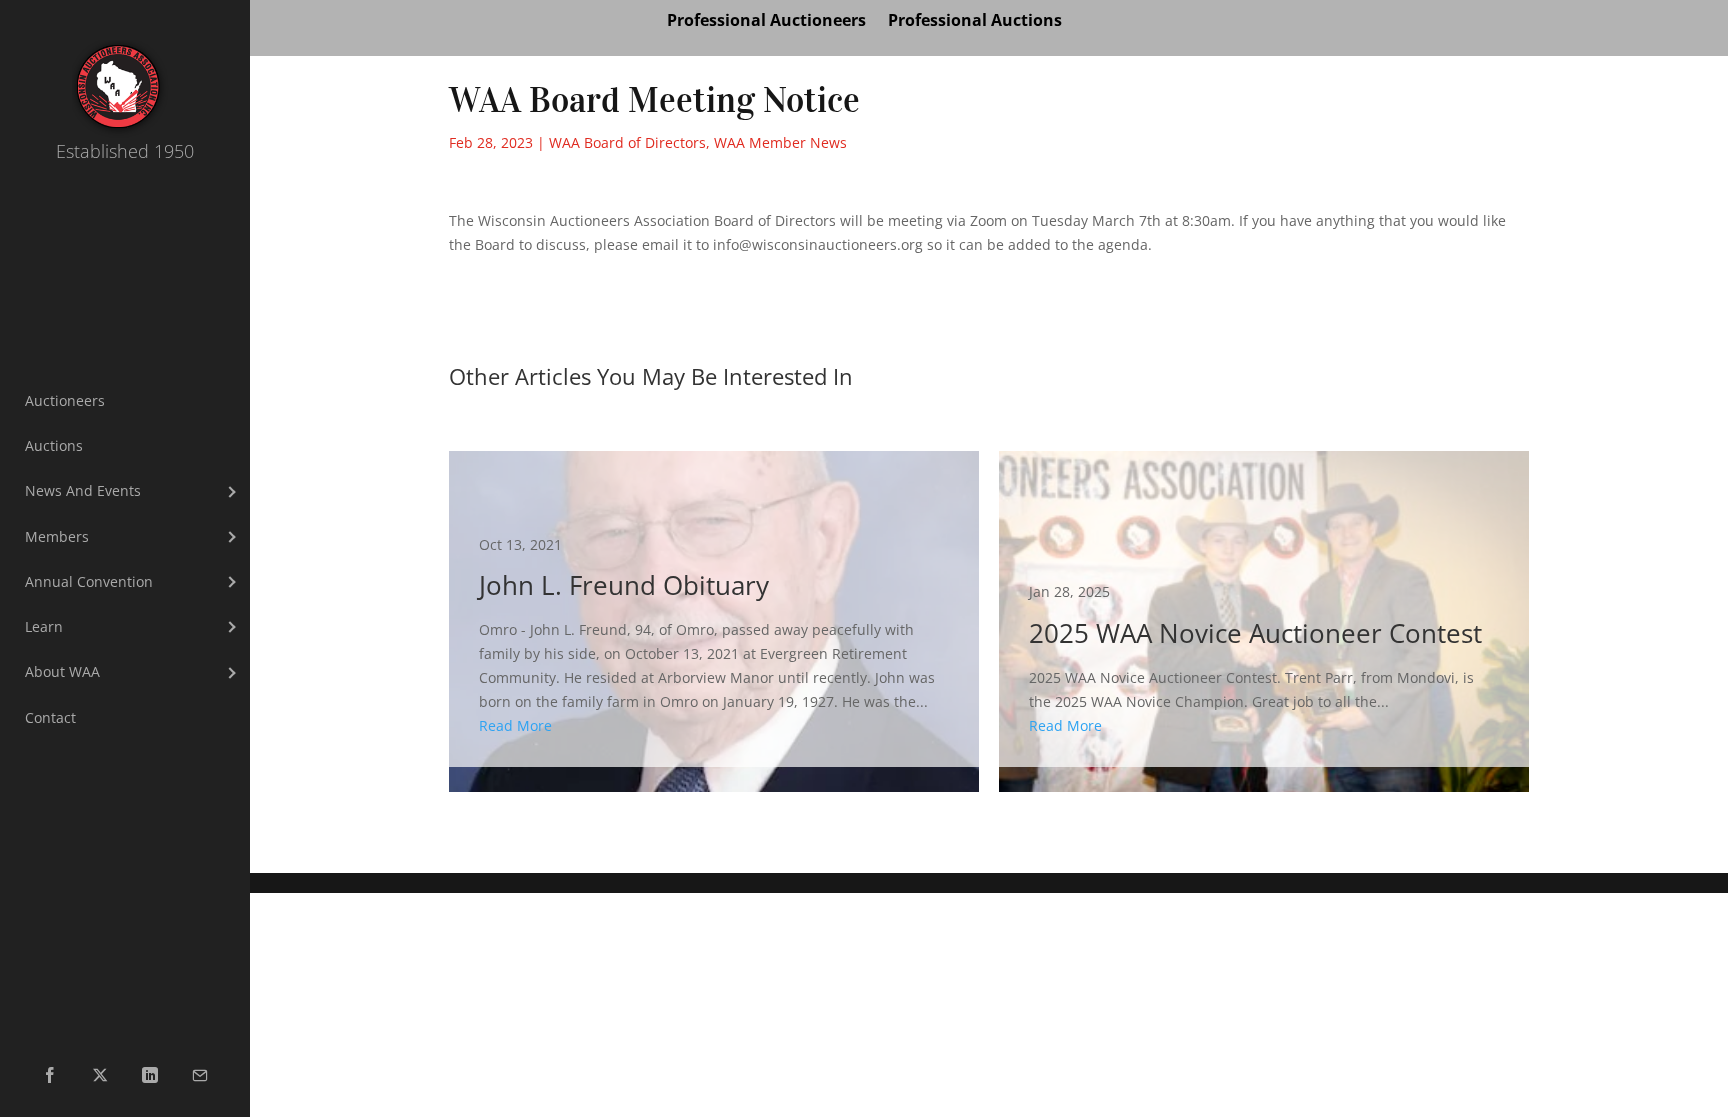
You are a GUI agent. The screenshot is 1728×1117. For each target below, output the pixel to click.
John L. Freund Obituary (714, 609)
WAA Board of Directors (627, 142)
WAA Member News (780, 142)
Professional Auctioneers (766, 22)
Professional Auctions (975, 22)
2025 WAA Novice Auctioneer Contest (1264, 609)
